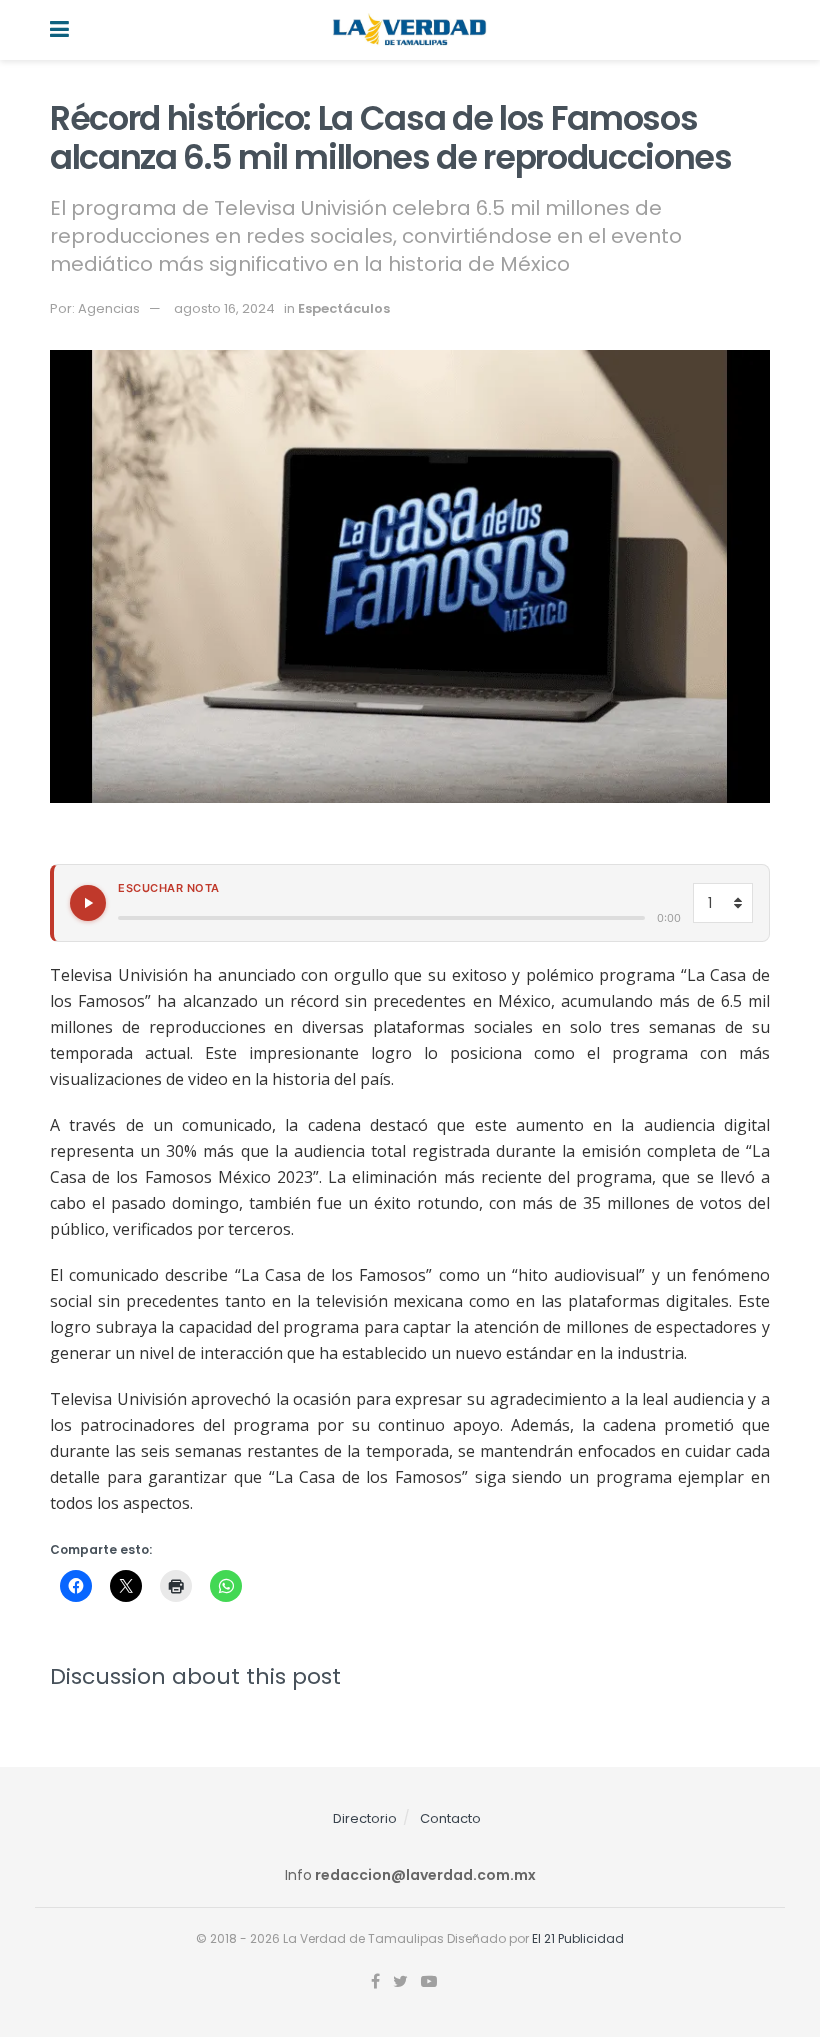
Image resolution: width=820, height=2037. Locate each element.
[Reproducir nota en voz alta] (88, 903)
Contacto (450, 1818)
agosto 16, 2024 (224, 308)
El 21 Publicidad (578, 1938)
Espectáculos (344, 308)
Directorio (365, 1818)
